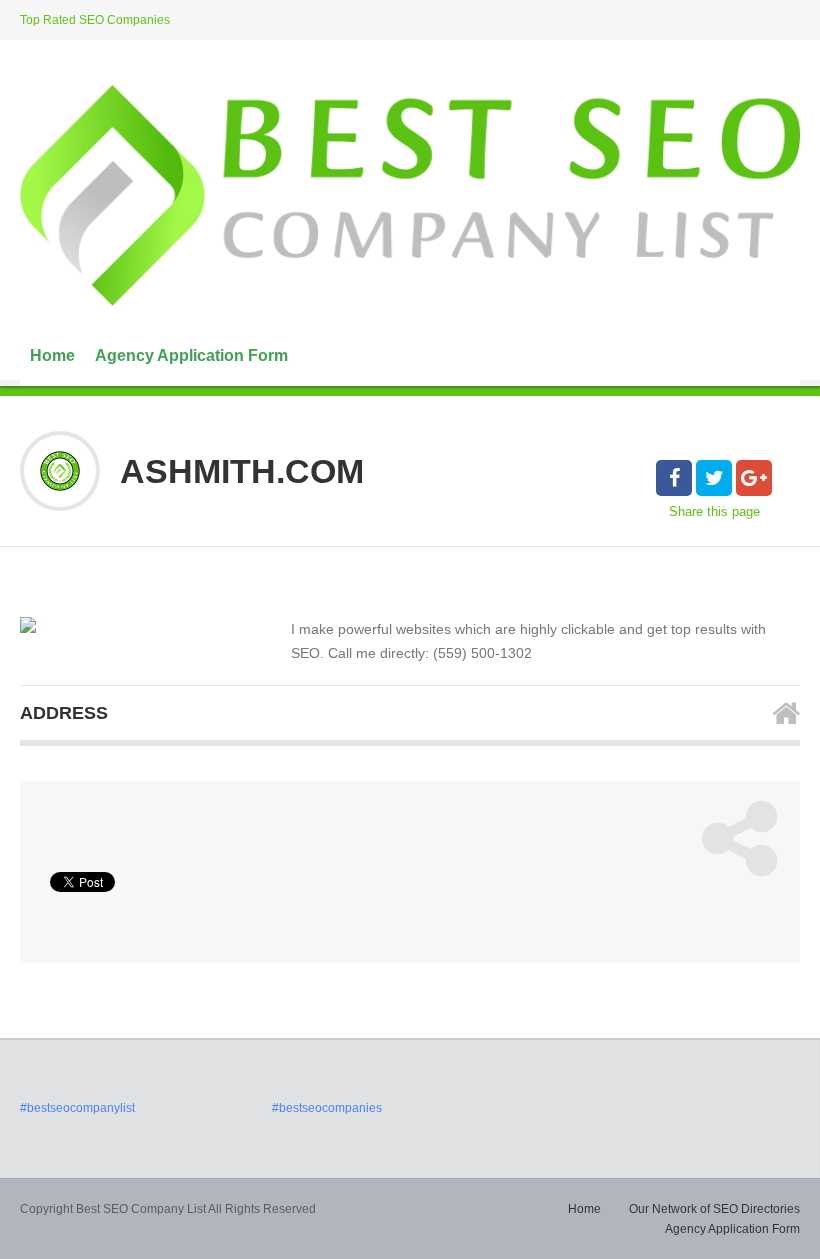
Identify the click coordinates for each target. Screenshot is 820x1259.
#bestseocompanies (327, 1108)
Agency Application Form (191, 355)
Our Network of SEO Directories (714, 1209)
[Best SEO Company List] (410, 195)
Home (52, 355)
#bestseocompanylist (77, 1108)
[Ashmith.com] (28, 625)
